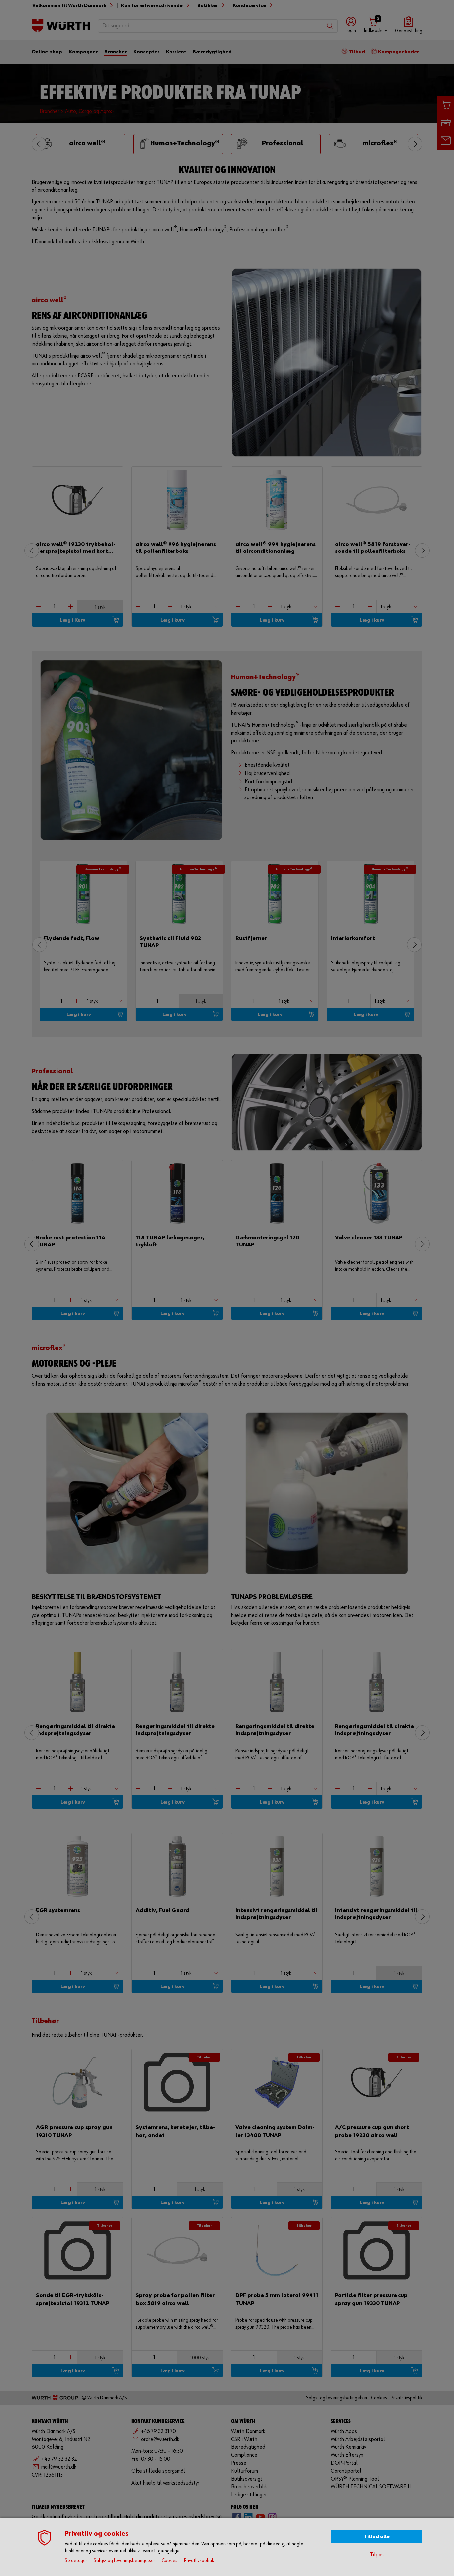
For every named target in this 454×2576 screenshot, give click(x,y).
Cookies (170, 2561)
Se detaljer (76, 2561)
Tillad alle (377, 2537)
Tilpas (377, 2555)
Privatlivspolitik (199, 2561)
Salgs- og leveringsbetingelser (124, 2561)
